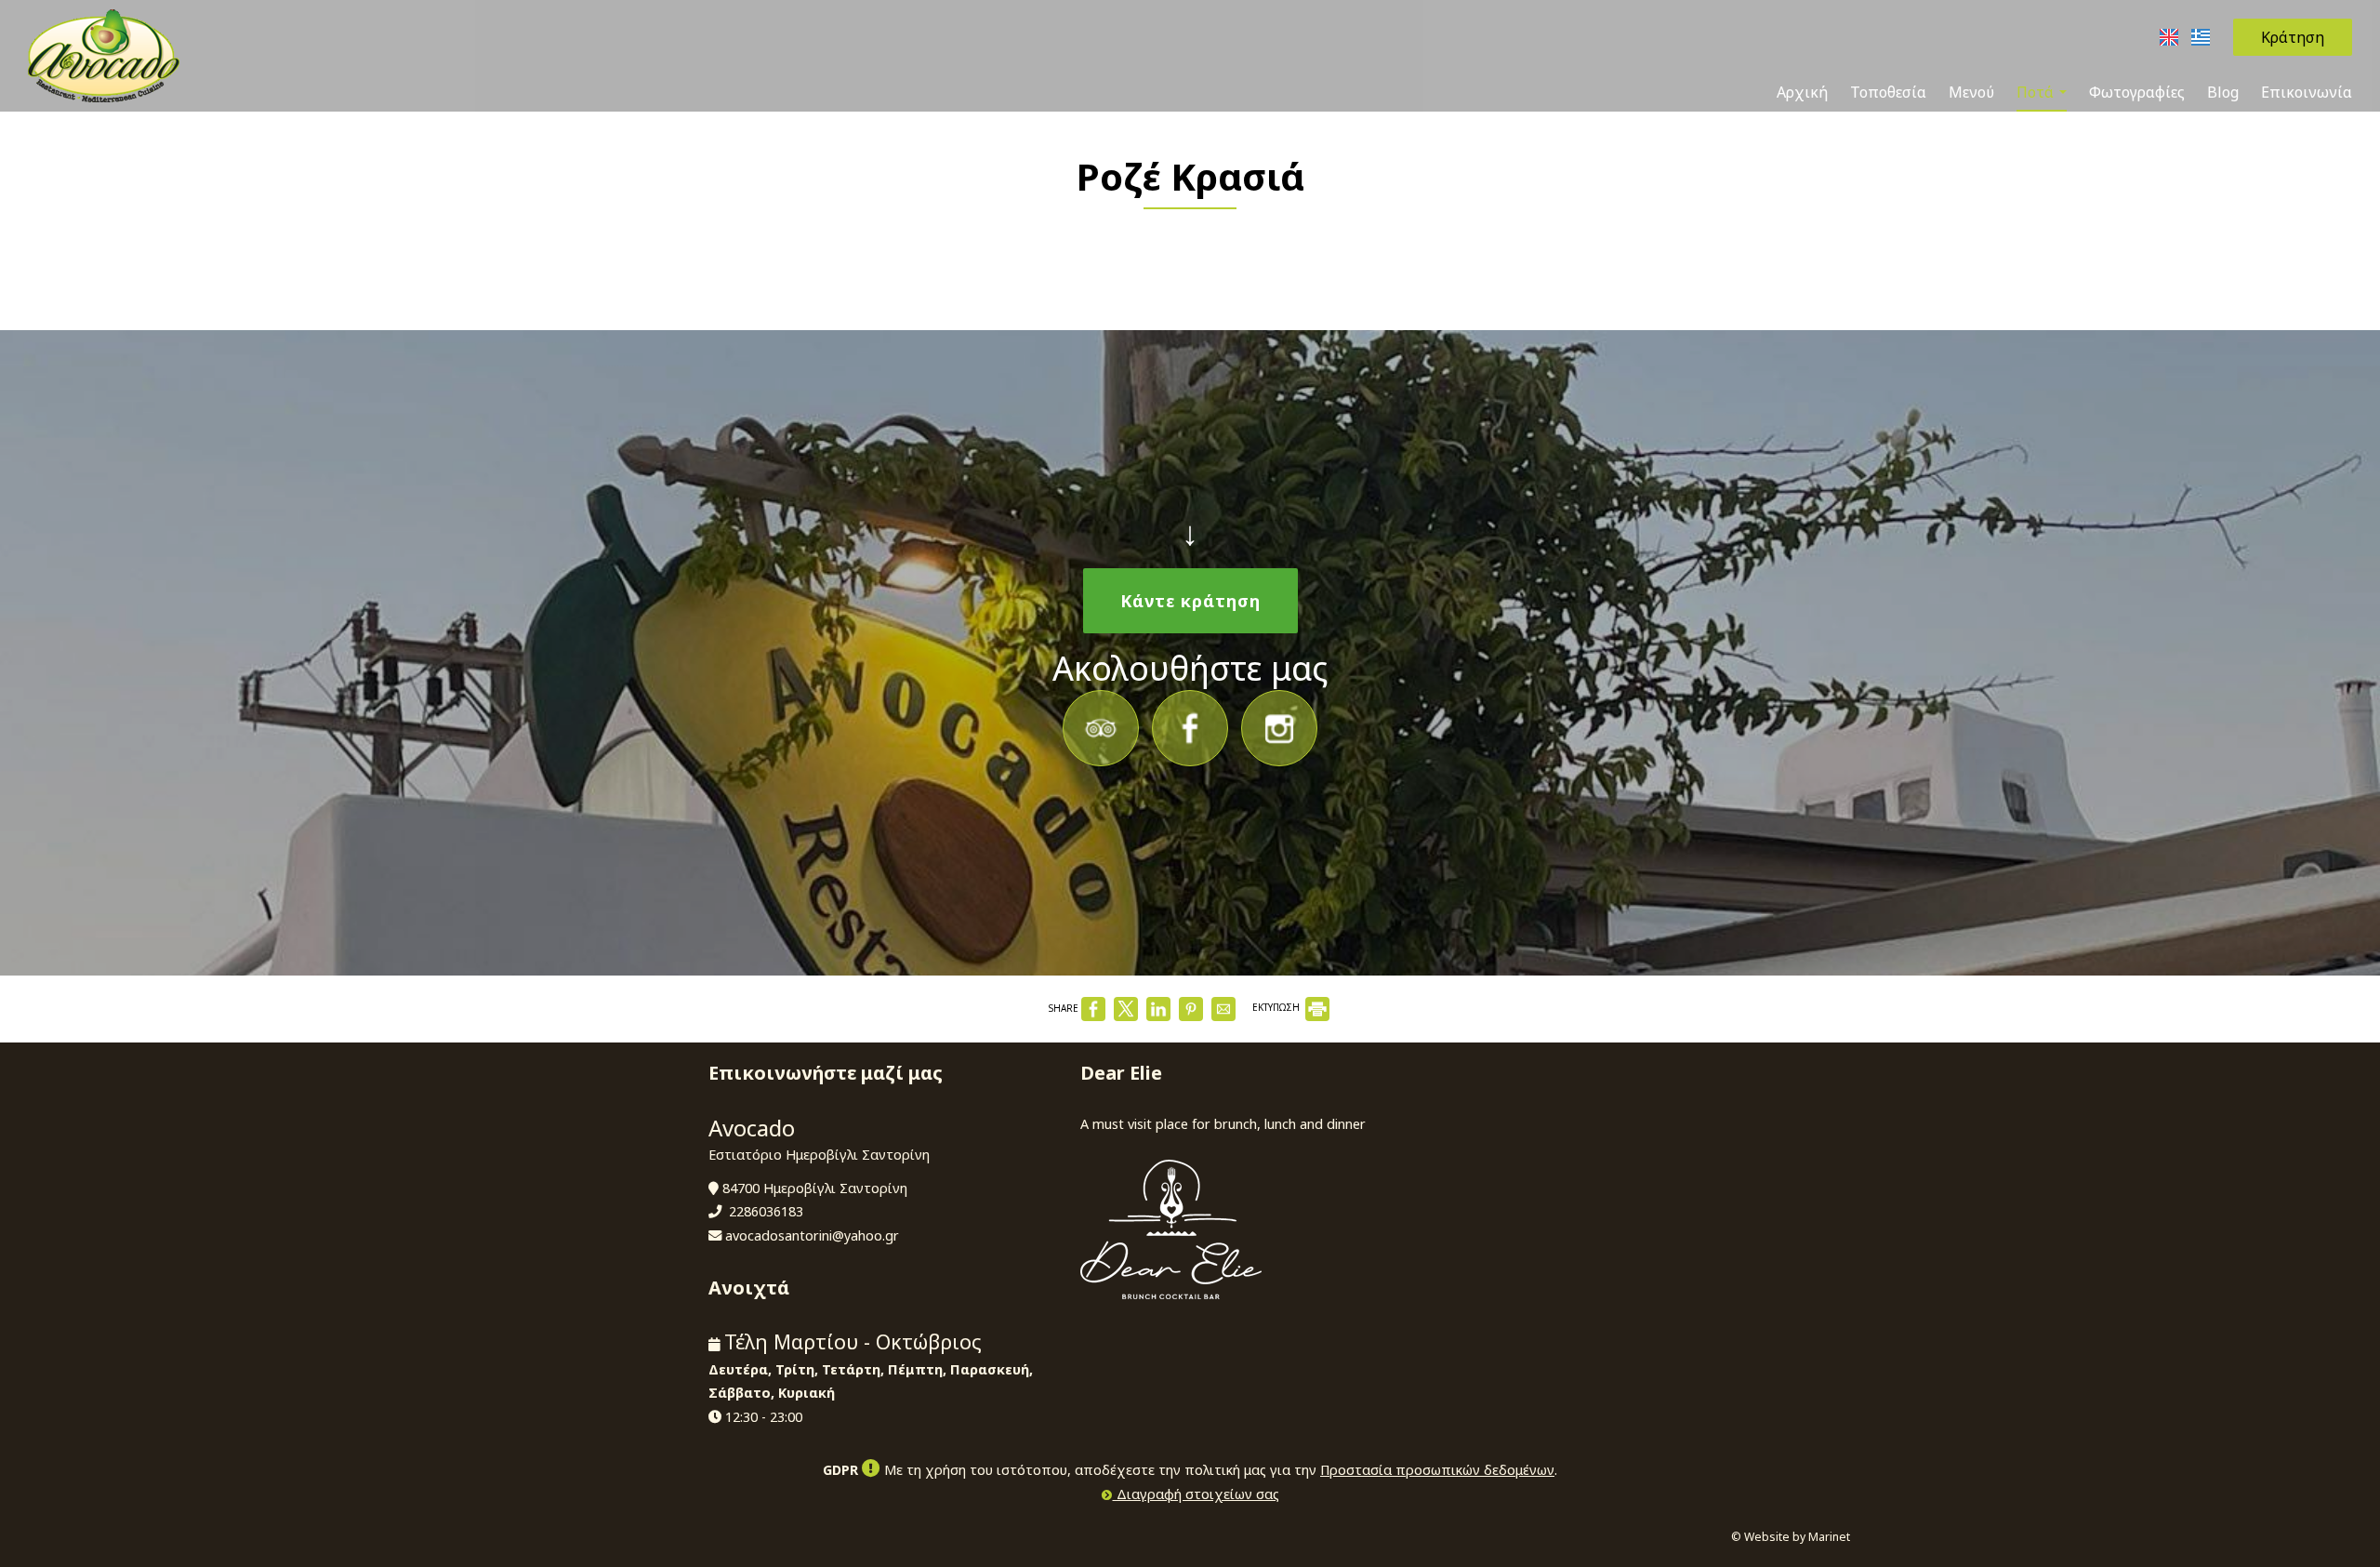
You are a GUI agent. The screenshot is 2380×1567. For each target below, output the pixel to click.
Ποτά (2037, 92)
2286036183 (766, 1211)
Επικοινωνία (2307, 92)
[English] (2171, 35)
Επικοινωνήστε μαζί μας (826, 1073)
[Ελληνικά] (2201, 35)
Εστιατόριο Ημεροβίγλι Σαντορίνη (819, 1155)
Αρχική (1802, 92)
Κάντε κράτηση (1190, 601)
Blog (2223, 92)
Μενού (1971, 92)
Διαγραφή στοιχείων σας (1196, 1494)
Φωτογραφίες (2137, 92)
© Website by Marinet (1791, 1537)
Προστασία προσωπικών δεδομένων (1437, 1470)
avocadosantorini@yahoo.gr (812, 1235)
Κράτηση (2293, 37)
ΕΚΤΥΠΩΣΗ (1277, 1007)
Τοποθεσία (1888, 92)
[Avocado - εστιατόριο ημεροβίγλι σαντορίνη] (104, 54)
